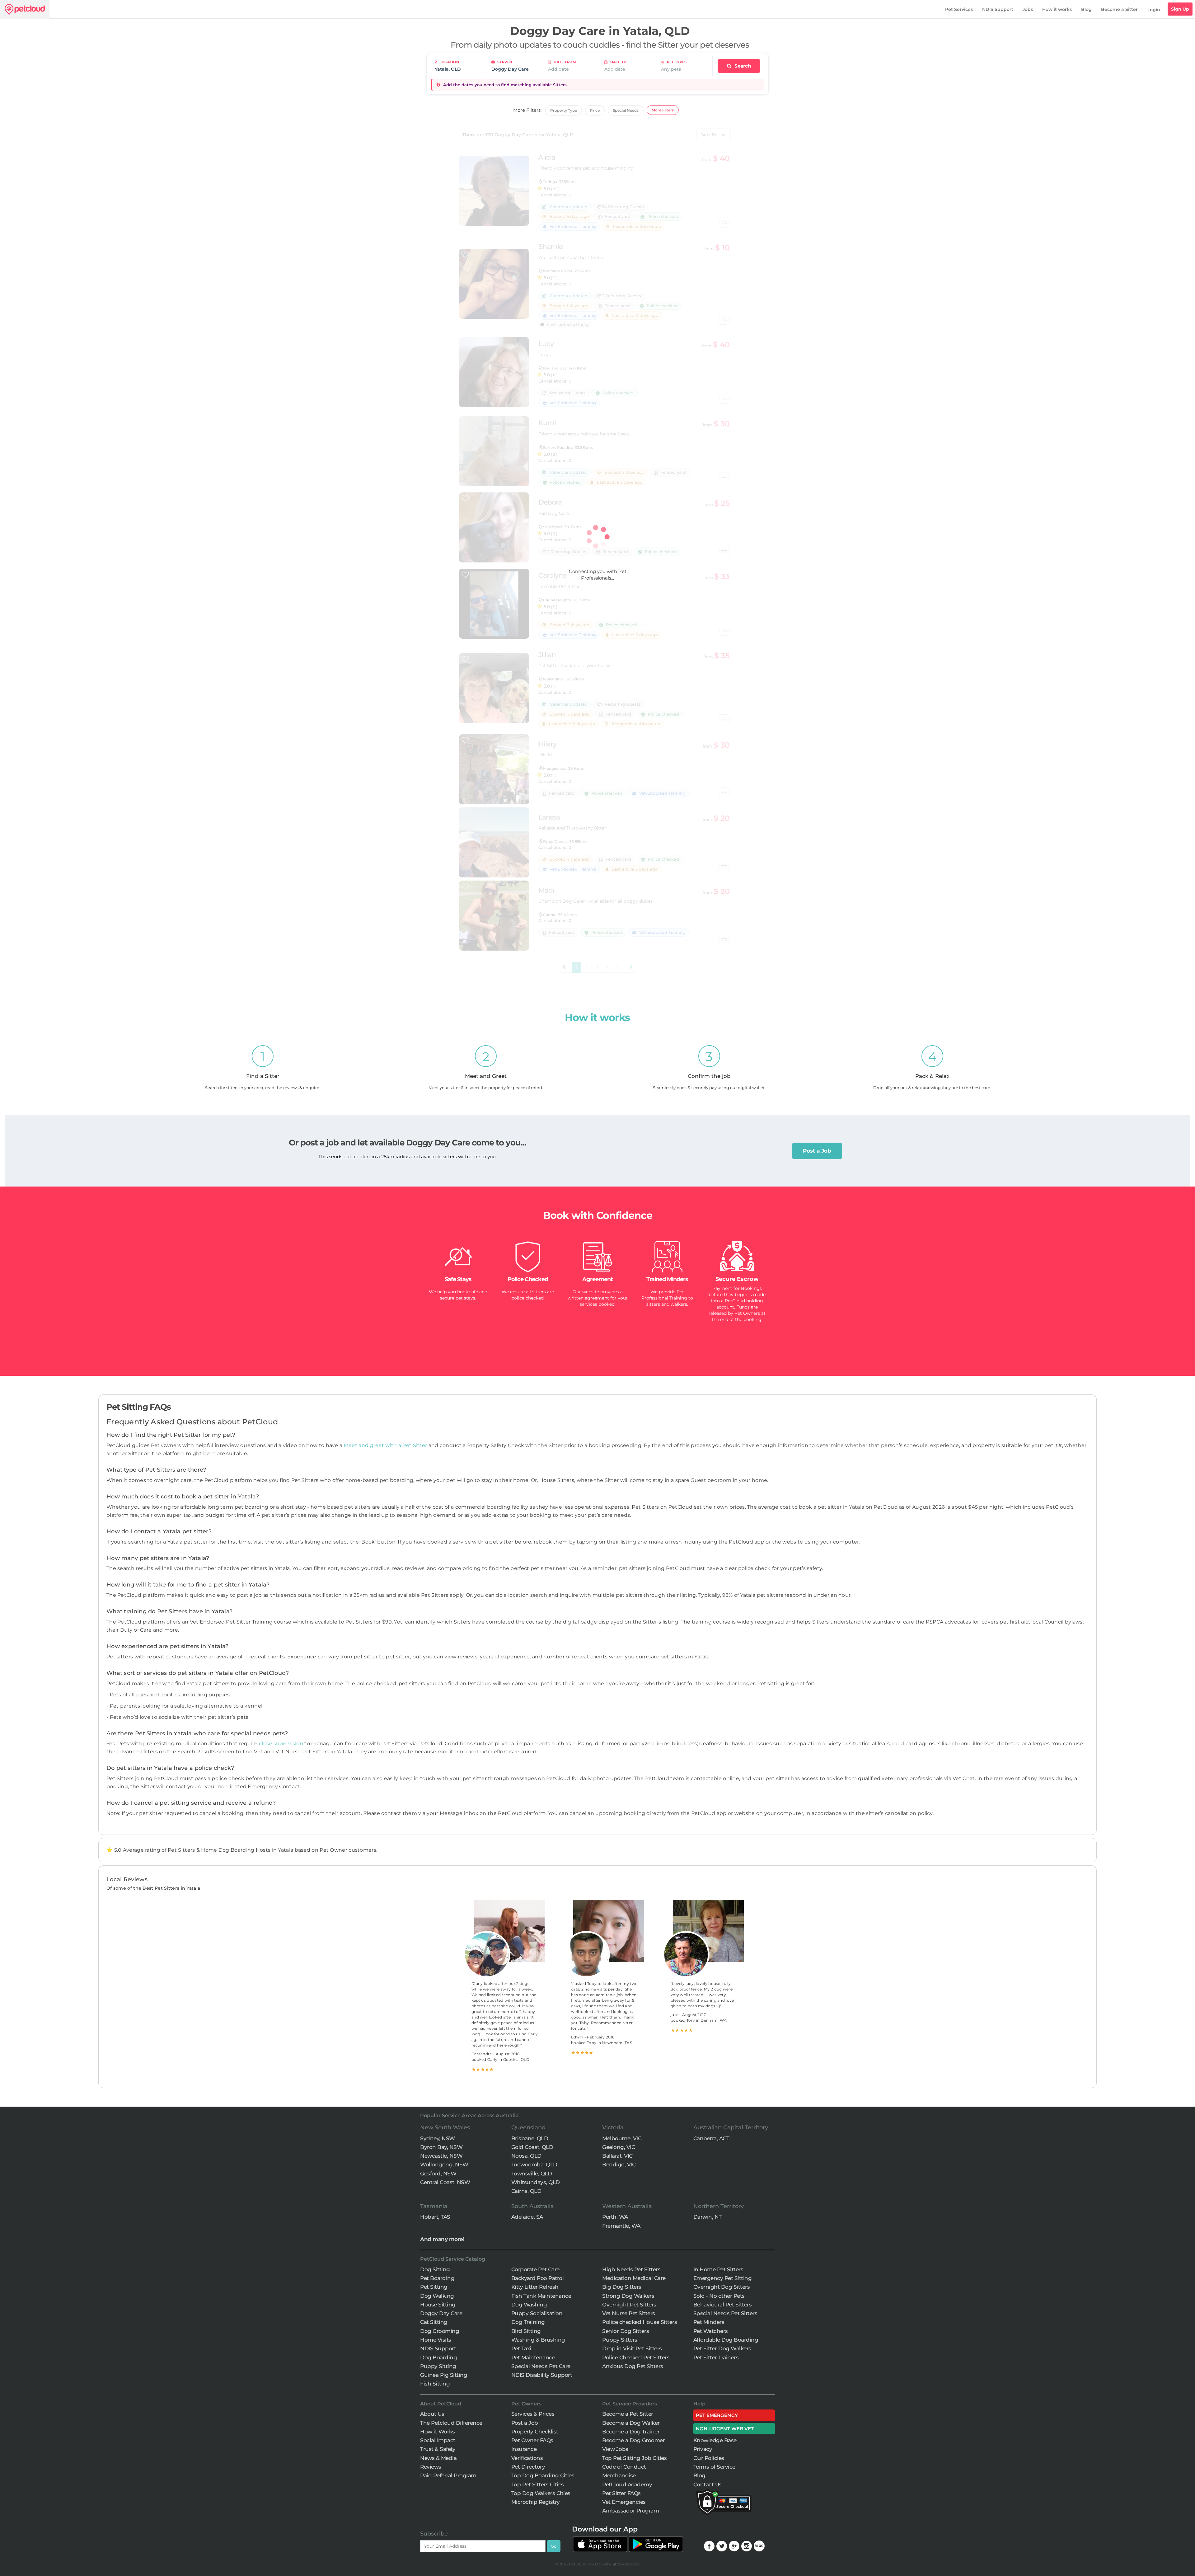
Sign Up (1180, 9)
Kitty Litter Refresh (535, 2287)
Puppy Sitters (620, 2340)
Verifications (527, 2458)
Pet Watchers (711, 2331)
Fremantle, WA (621, 2226)
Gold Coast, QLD (532, 2147)
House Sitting (438, 2305)
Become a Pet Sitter (628, 2414)
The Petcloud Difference (451, 2423)
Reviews (431, 2467)
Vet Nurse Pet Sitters (629, 2313)
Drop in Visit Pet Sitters (632, 2348)
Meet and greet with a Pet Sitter (386, 1445)
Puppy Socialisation (537, 2313)
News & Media (438, 2458)
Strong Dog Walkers (628, 2296)
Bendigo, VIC (619, 2165)
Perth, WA (615, 2217)
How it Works (437, 2432)
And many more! (442, 2239)
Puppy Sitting (438, 2366)
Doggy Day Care (441, 2313)
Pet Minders (709, 2322)
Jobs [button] (1028, 9)
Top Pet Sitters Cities (538, 2484)
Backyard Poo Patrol (538, 2278)
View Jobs (615, 2449)
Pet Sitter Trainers (716, 2357)
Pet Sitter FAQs (621, 2493)
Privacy (703, 2449)
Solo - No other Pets (719, 2296)
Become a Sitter (1119, 9)
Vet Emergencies (624, 2502)
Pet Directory (528, 2467)
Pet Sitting (434, 2287)
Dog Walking (437, 2296)
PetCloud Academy (627, 2484)
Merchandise (619, 2475)
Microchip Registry (536, 2502)
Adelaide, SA (527, 2217)
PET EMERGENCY (717, 2415)
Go (554, 2546)
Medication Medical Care (634, 2278)
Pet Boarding (437, 2278)
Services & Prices (533, 2414)
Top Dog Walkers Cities (541, 2493)
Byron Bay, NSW (441, 2147)
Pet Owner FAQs (532, 2440)
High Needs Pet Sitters (631, 2269)
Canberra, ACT (711, 2138)
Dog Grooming (440, 2331)
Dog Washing (529, 2305)
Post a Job (817, 1151)
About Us (432, 2414)
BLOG (759, 2546)
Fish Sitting (435, 2384)
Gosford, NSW (438, 2174)
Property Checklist (535, 2432)
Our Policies (709, 2458)
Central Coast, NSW (445, 2182)
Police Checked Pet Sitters (636, 2357)
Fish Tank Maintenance (541, 2296)
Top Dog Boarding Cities (543, 2475)
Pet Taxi (521, 2348)
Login (1154, 10)
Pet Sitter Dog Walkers (722, 2348)
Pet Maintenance (533, 2357)
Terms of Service (714, 2467)
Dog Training (528, 2322)
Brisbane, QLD (530, 2138)
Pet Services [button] (959, 9)
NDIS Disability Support (542, 2375)
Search (742, 66)
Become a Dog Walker (631, 2423)
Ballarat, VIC (617, 2156)
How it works (1057, 9)
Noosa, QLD (526, 2156)
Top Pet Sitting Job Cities (634, 2458)
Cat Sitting (434, 2322)
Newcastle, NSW (441, 2156)
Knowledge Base (715, 2440)
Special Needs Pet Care (541, 2366)
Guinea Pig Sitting (444, 2375)
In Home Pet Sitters (718, 2269)
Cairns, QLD (526, 2191)
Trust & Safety (438, 2449)
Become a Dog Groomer (633, 2440)
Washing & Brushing (538, 2340)
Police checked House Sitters (640, 2322)
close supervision (281, 1744)
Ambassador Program (630, 2511)
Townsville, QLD (532, 2174)
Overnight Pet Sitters (629, 2305)
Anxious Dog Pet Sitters (633, 2366)
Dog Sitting (435, 2269)
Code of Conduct (624, 2467)
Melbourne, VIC (622, 2138)
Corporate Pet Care (535, 2269)
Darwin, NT (708, 2217)
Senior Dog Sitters (626, 2331)
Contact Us (708, 2484)
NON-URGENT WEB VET (725, 2429)
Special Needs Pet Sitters (725, 2313)
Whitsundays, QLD (536, 2182)
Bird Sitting (526, 2331)
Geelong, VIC (619, 2147)
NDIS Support (998, 9)
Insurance (524, 2449)
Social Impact (438, 2440)
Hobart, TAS (435, 2217)
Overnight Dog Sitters (722, 2287)
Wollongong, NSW (444, 2165)
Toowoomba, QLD (534, 2165)
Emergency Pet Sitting (723, 2278)
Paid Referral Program (448, 2475)
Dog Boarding (438, 2357)
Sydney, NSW (438, 2138)
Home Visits (436, 2340)
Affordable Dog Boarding (726, 2340)
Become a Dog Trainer (631, 2432)
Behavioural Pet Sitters (723, 2305)
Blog (1086, 9)
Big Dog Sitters (622, 2287)
